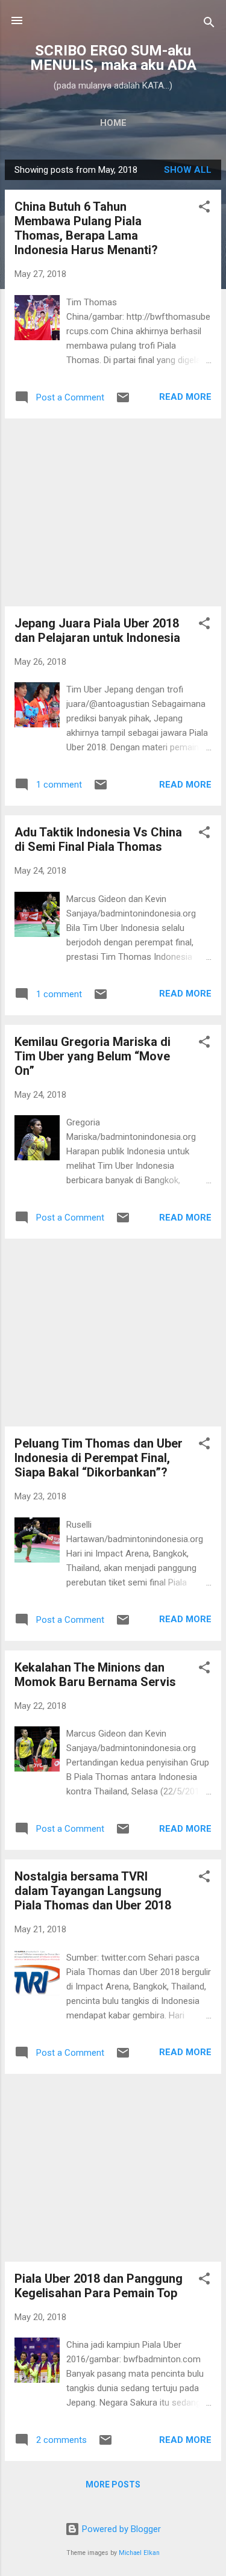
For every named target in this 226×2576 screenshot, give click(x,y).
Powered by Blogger (120, 2529)
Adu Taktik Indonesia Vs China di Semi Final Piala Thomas (98, 839)
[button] (204, 209)
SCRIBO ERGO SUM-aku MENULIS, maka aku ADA (113, 58)
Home (113, 123)
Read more (185, 397)
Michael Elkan (139, 2553)
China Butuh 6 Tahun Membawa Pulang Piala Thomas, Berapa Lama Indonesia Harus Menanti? (86, 228)
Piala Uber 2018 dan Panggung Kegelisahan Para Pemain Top (99, 2286)
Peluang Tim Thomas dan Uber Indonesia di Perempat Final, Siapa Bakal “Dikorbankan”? (99, 1458)
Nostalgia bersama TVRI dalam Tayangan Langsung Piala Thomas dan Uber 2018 (93, 1891)
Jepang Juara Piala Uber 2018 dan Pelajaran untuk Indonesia (97, 630)
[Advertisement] (113, 512)
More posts (113, 2484)
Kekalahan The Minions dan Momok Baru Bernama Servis (95, 1675)
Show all (188, 170)
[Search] (209, 24)
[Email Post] (123, 402)
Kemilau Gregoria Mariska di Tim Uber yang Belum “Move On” (93, 1056)
